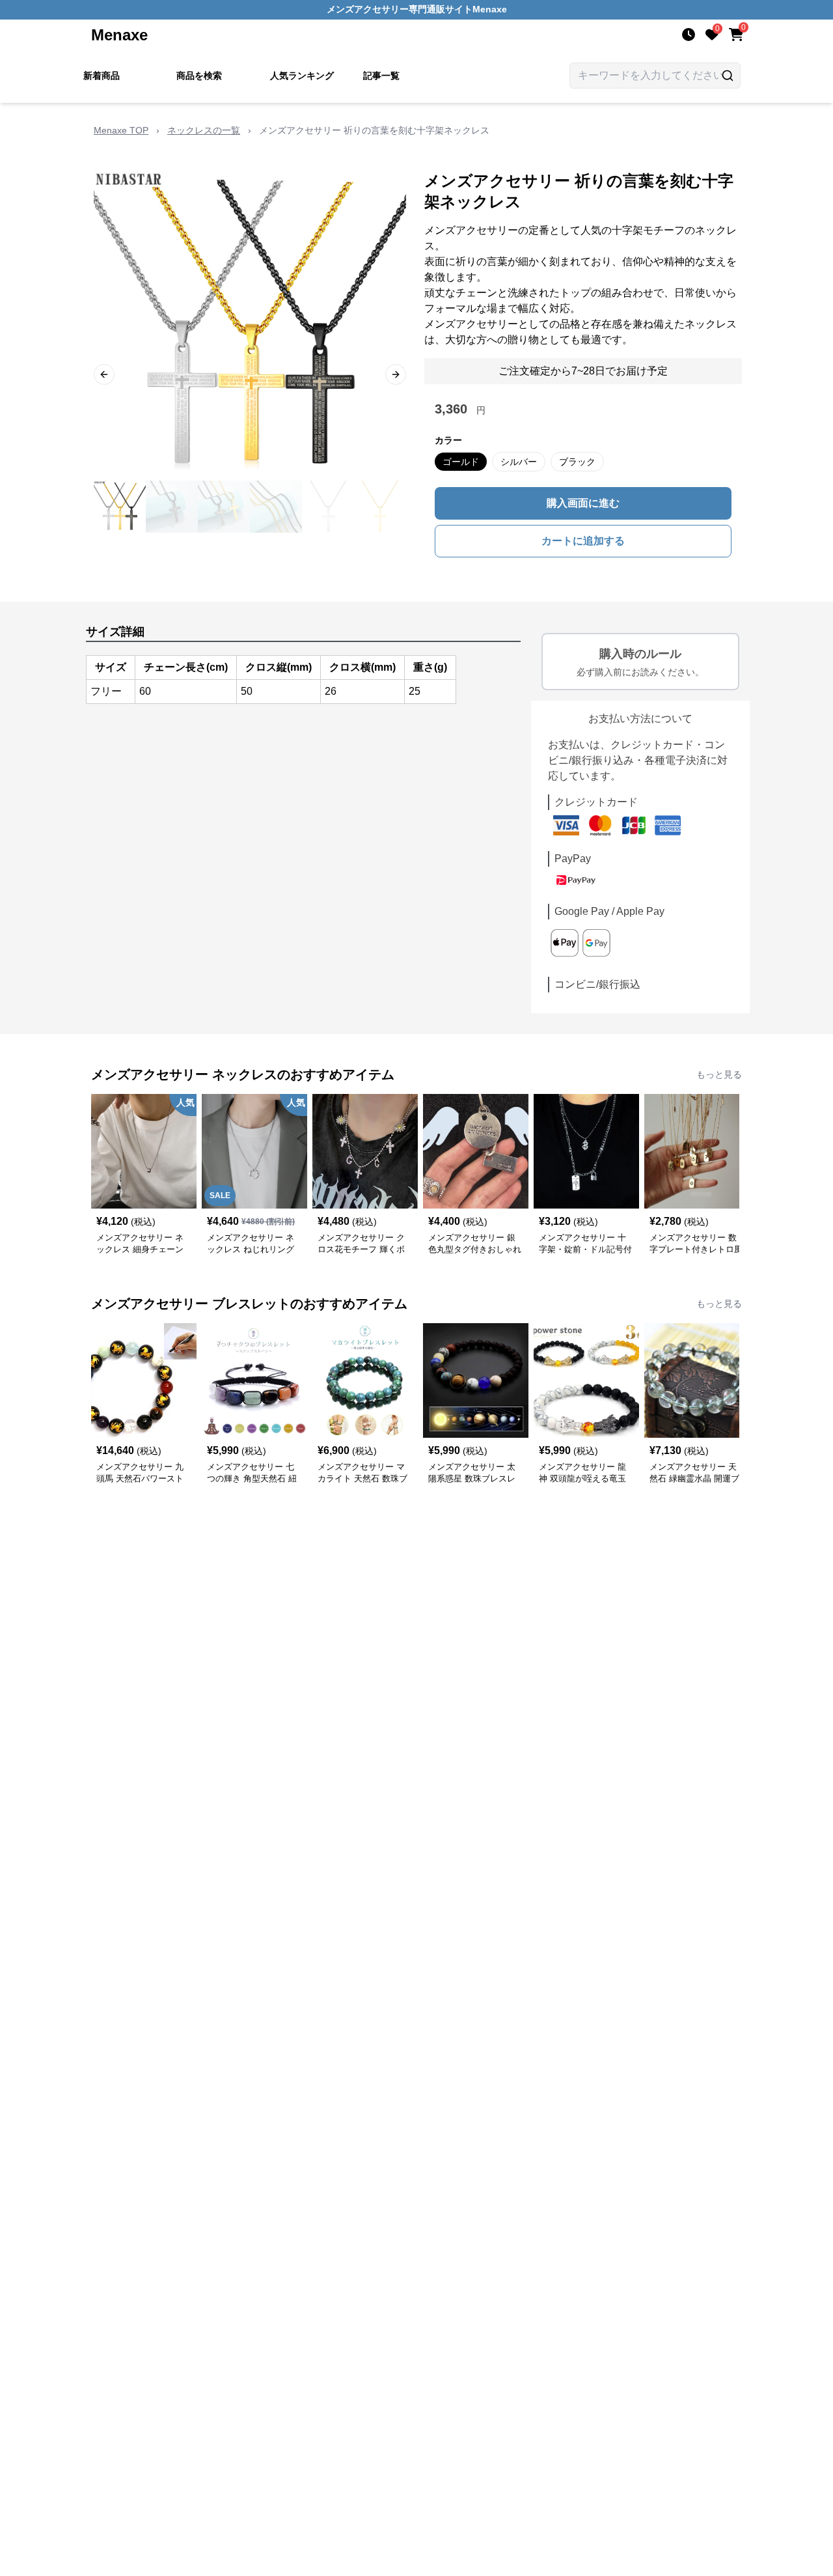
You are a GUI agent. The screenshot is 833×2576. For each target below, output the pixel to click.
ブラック (577, 462)
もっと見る (719, 1074)
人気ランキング (302, 76)
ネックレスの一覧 (204, 130)
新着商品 (102, 76)
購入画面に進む (583, 503)
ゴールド (461, 462)
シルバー (519, 462)
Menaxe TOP (121, 130)
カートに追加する (583, 541)
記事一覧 (381, 76)
